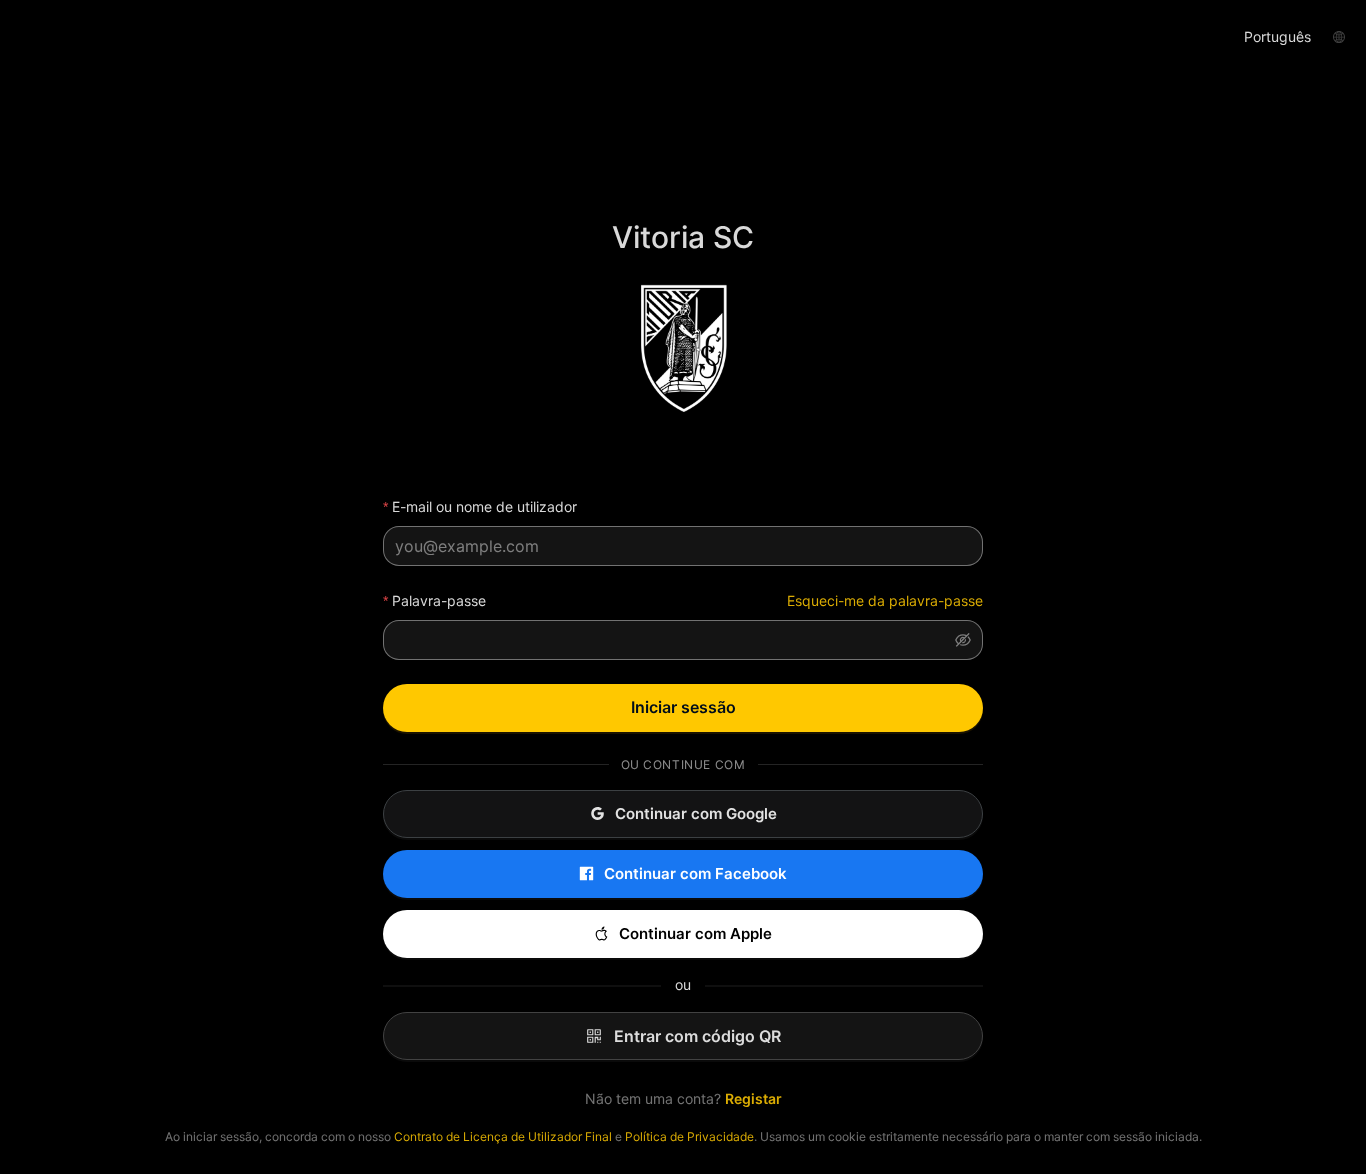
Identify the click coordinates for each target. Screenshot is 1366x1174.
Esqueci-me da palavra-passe (885, 600)
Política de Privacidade (689, 1136)
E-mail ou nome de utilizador (484, 506)
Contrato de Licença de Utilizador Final (503, 1136)
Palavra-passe (439, 600)
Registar (753, 1098)
